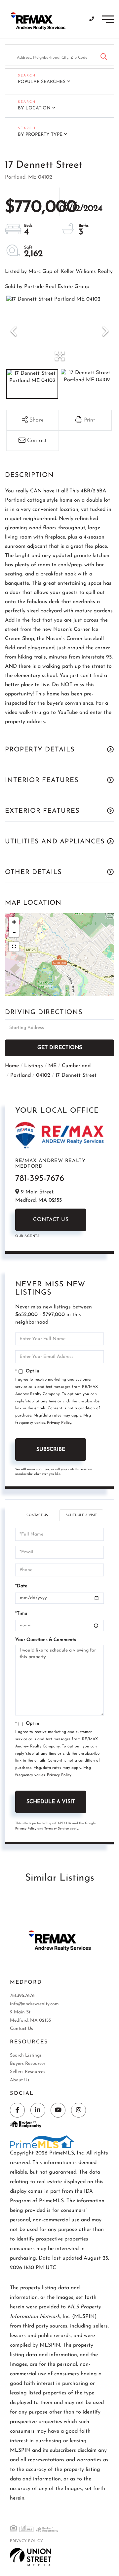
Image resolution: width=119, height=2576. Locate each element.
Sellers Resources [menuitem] (28, 2072)
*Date (21, 1586)
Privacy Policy (59, 1423)
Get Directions (60, 1048)
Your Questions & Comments (46, 1640)
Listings (34, 1066)
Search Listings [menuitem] (26, 2055)
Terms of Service (57, 1829)
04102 (43, 1075)
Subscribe (51, 1449)
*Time (21, 1613)
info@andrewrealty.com (34, 2004)
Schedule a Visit (81, 1515)
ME (52, 1066)
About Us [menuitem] (20, 2080)
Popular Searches (42, 82)
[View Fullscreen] (14, 947)
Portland (20, 1075)
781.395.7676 (22, 1996)
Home (12, 1066)
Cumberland (76, 1066)
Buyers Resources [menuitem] (28, 2064)
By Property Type (40, 135)
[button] (104, 55)
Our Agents (27, 1236)
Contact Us (51, 1220)
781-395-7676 (40, 1179)
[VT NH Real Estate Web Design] (31, 2557)
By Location (34, 108)
